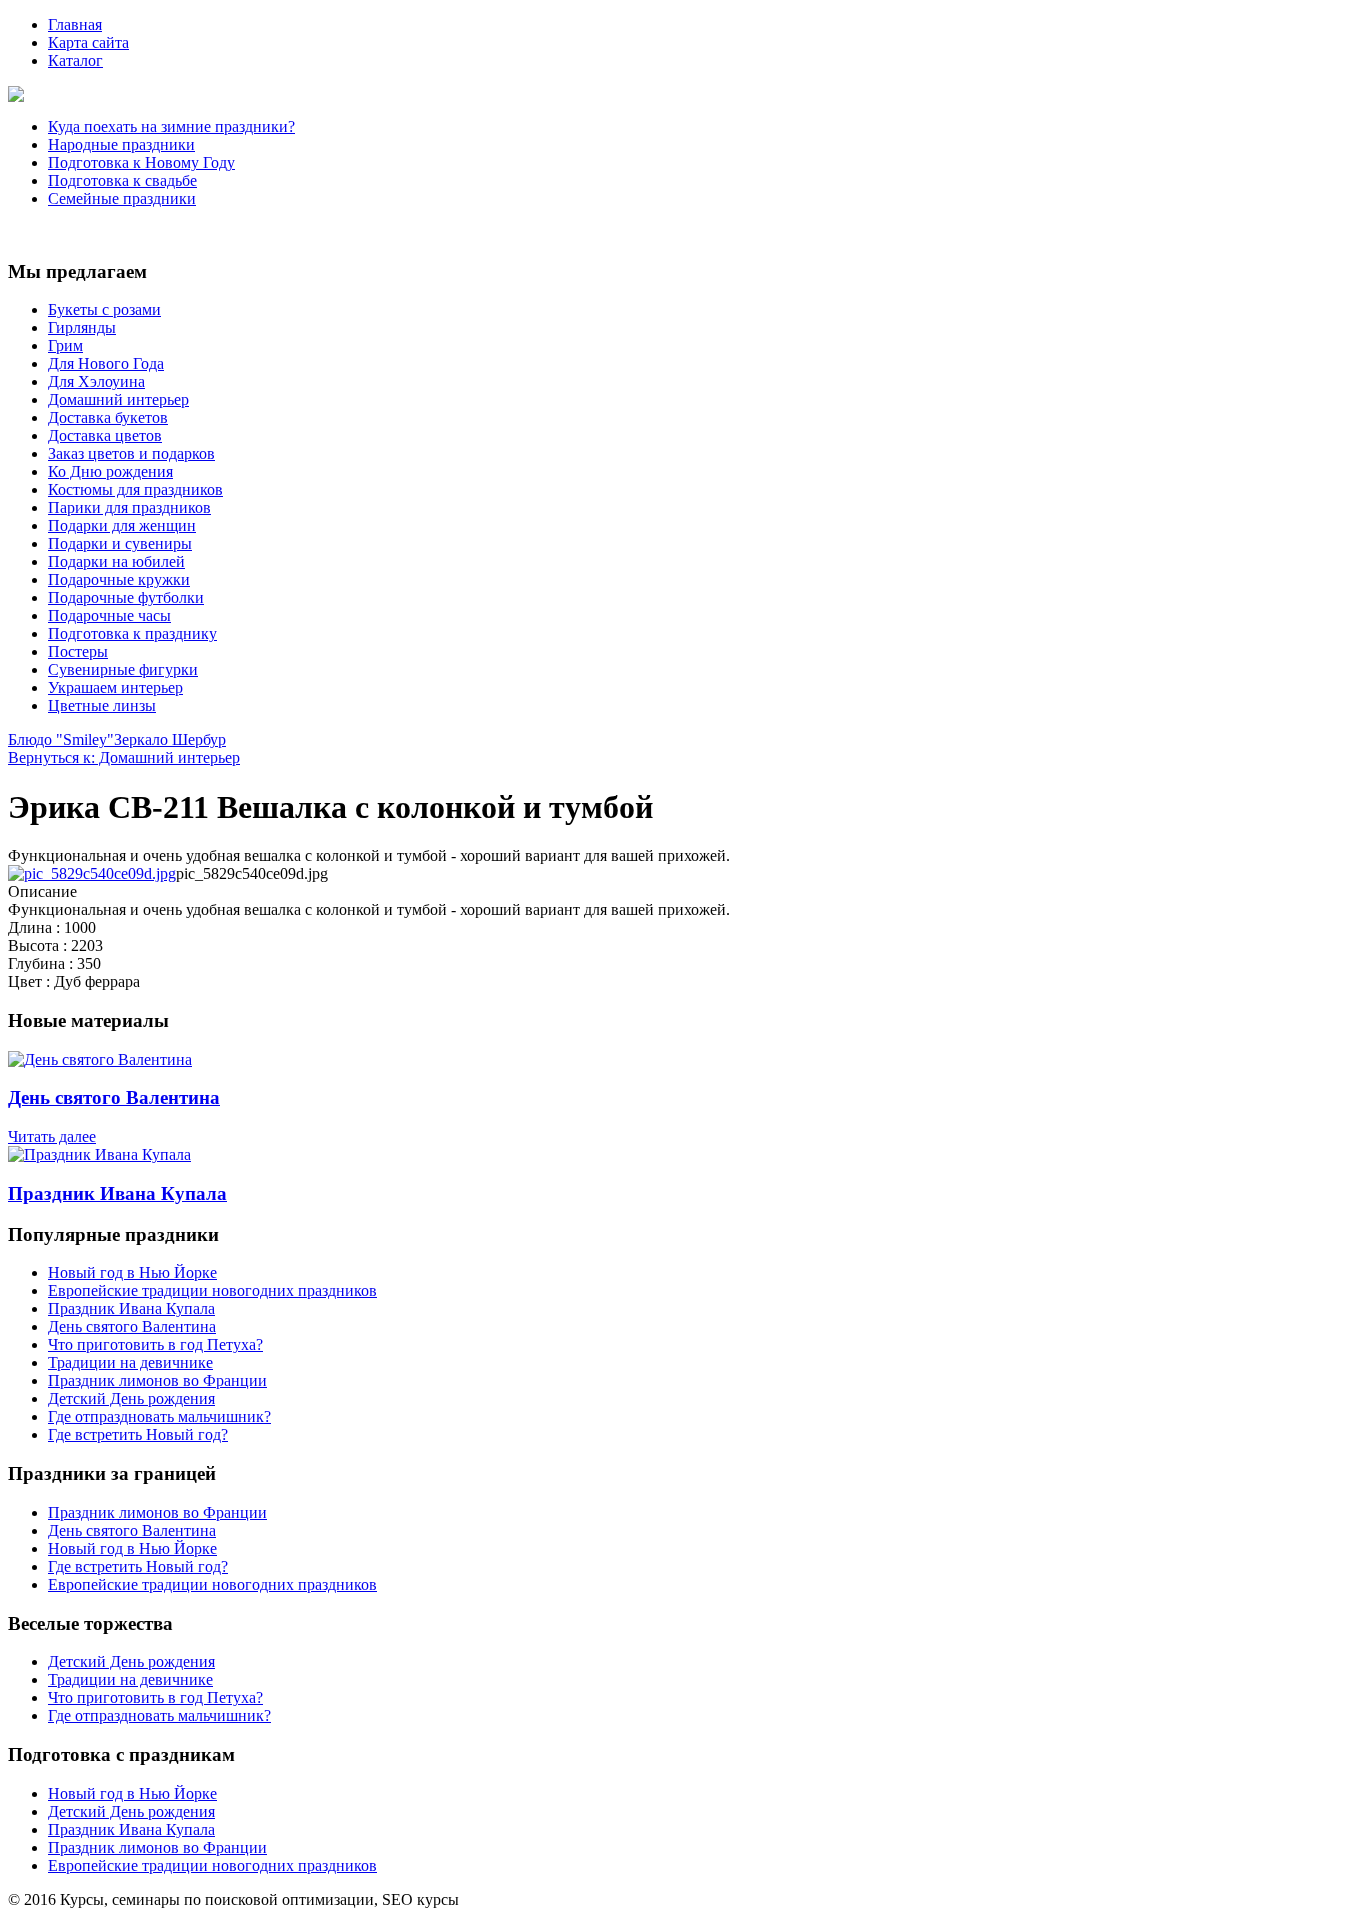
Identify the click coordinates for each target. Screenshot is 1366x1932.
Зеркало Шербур (170, 739)
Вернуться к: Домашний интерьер (124, 757)
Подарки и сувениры (120, 543)
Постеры (78, 651)
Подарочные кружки (119, 579)
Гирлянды (82, 327)
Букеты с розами (104, 309)
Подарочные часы (109, 615)
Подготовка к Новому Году (141, 162)
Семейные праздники (122, 198)
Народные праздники (121, 144)
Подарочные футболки (126, 597)
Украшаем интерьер (115, 687)
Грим (65, 345)
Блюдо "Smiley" (61, 739)
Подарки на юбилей (116, 561)
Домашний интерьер (118, 399)
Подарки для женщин (122, 525)
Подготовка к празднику (132, 633)
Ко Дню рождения (110, 471)
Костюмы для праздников (135, 489)
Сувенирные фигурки (123, 669)
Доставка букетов (108, 417)
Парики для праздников (129, 507)
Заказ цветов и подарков (131, 453)
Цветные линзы (102, 705)
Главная (75, 24)
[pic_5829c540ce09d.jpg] (92, 873)
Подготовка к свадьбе (122, 180)
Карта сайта (88, 42)
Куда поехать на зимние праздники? (171, 126)
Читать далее (52, 1136)
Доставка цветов (105, 435)
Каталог (75, 60)
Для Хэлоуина (96, 381)
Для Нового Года (106, 363)
